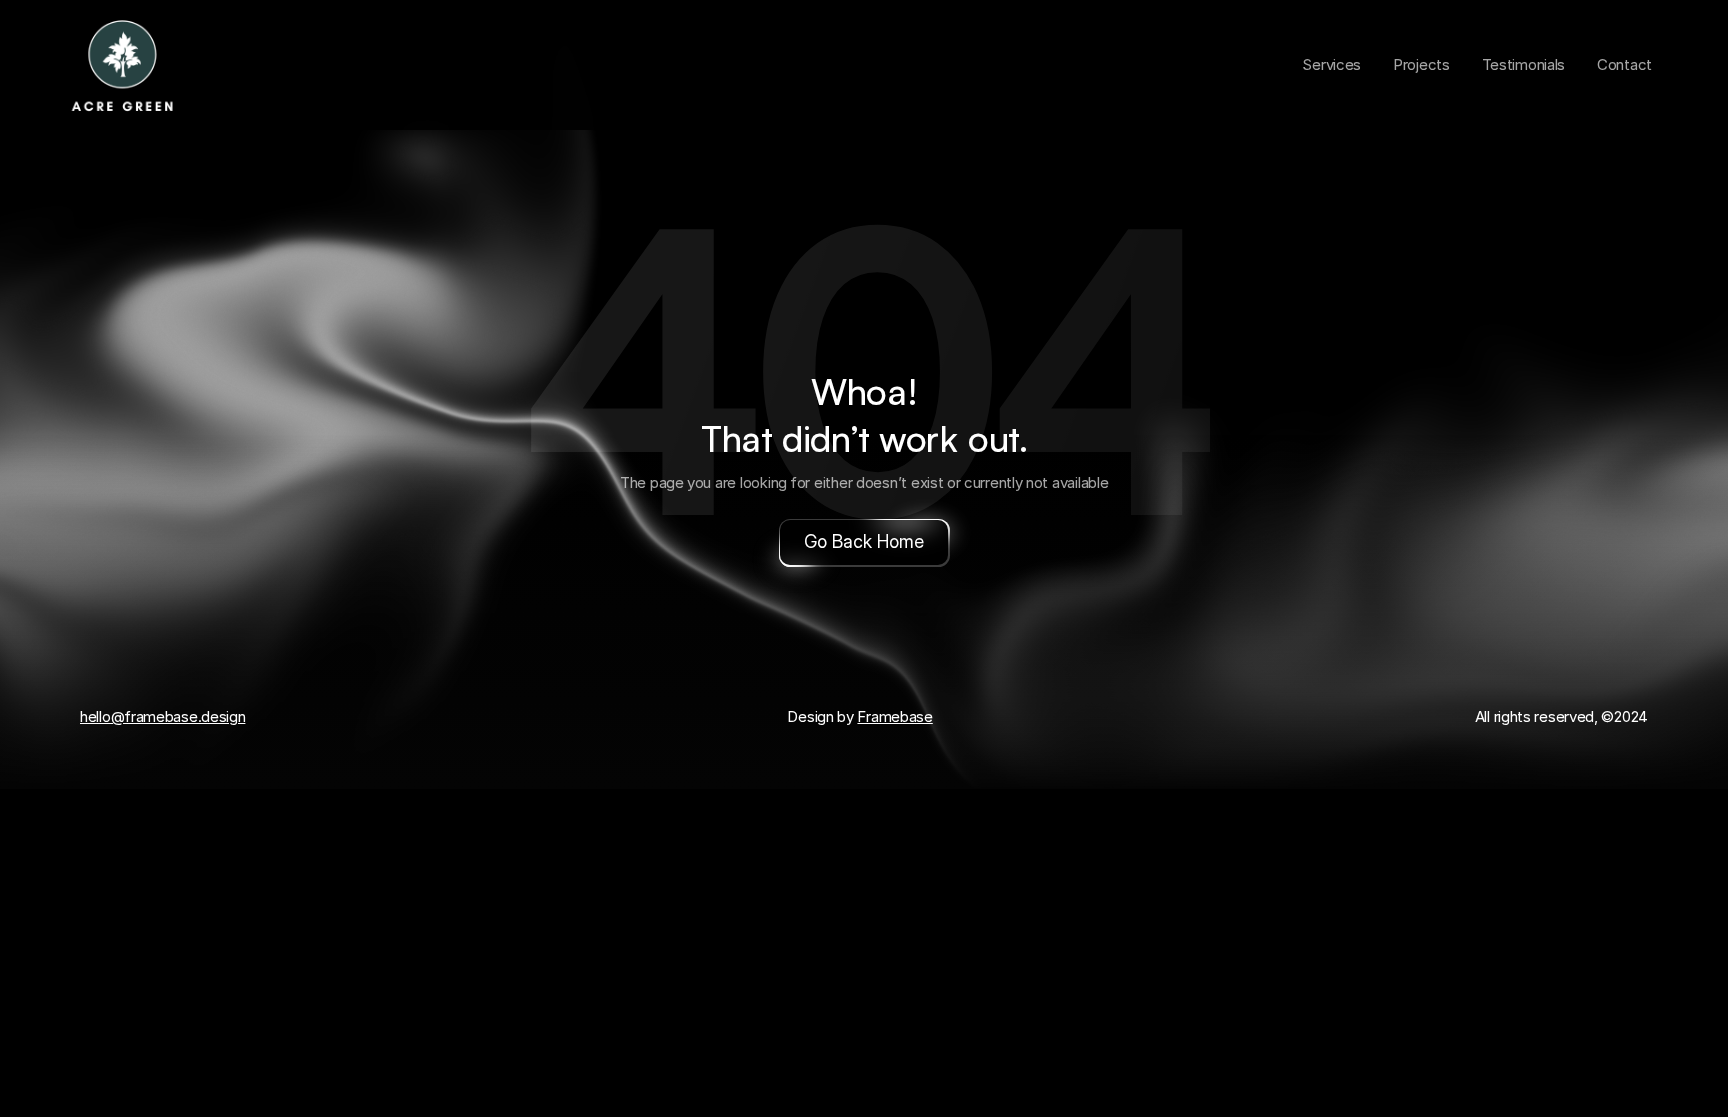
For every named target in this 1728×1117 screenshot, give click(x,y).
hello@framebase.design (162, 716)
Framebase (894, 716)
